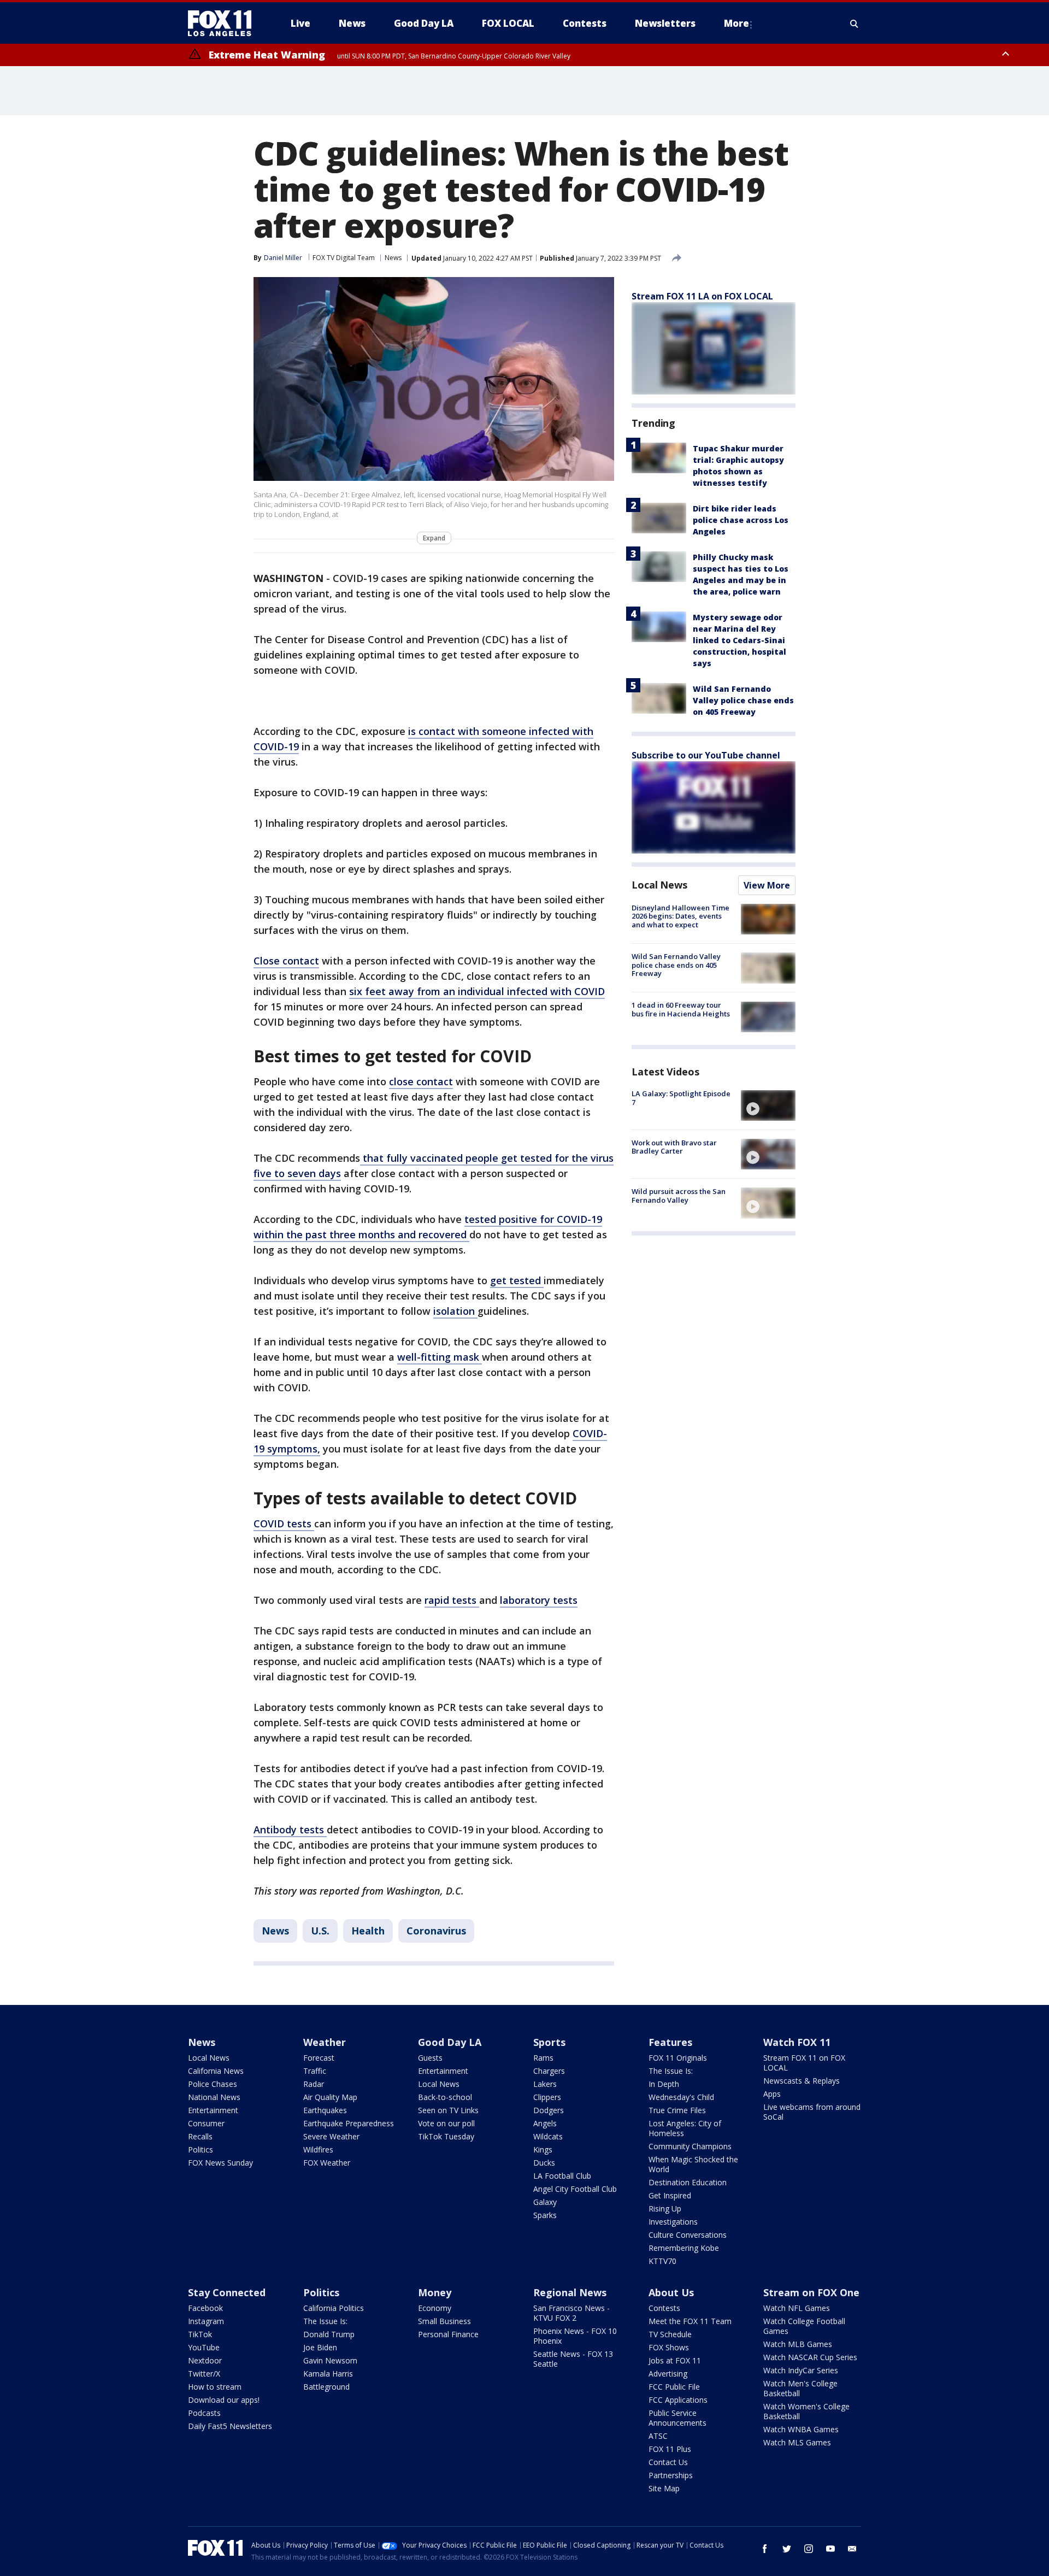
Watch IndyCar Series (801, 2370)
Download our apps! (224, 2400)
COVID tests (284, 1524)
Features (670, 2042)
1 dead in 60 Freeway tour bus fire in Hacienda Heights (681, 1010)
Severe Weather (331, 2136)
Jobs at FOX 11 (675, 2360)
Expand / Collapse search (854, 23)
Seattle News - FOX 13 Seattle (573, 2359)
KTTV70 (662, 2261)
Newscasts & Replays (802, 2081)
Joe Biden (320, 2347)
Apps (772, 2094)
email (852, 2549)
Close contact (286, 961)
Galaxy (545, 2202)
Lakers (545, 2084)
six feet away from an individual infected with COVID (477, 991)
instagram (809, 2549)
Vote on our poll (446, 2123)
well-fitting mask (440, 1357)
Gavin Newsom (330, 2360)
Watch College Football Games (804, 2326)
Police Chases (213, 2084)
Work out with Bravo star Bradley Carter (674, 1147)
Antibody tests (290, 1830)
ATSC (658, 2436)
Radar (314, 2084)
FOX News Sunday (220, 2163)
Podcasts (204, 2413)
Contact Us (668, 2462)
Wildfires (318, 2149)
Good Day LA (450, 2042)
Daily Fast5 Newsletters (230, 2426)
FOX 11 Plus (670, 2449)
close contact (421, 1081)
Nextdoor (205, 2360)
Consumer (206, 2123)
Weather (325, 2042)
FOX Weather (327, 2163)
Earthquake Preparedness (349, 2123)
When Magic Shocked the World (693, 2164)
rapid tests (452, 1600)
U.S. (320, 1931)
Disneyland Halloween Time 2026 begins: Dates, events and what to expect (680, 916)
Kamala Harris (328, 2374)
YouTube (204, 2347)
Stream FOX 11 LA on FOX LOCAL (702, 296)
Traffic (315, 2071)
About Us (671, 2292)
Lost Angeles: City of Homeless (685, 2128)
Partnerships (671, 2475)
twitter (787, 2549)
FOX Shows (669, 2347)
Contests (664, 2308)
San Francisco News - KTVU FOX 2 (571, 2313)
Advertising (668, 2374)
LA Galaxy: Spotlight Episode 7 (681, 1098)
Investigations (673, 2222)
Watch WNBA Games (801, 2429)
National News (214, 2097)
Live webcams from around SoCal (812, 2112)
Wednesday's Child (681, 2097)
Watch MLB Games (798, 2344)
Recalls (200, 2136)
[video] (768, 1105)
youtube (830, 2549)
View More (767, 885)
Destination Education (688, 2182)
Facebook (205, 2308)
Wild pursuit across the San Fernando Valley (679, 1196)
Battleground (326, 2387)
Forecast (319, 2058)
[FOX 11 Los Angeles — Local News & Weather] (224, 23)
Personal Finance (448, 2334)
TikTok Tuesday (446, 2136)
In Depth (664, 2084)
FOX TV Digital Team (344, 258)
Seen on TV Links (448, 2110)
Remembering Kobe (684, 2248)
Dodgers (549, 2110)
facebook (765, 2549)
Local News (659, 885)
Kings (543, 2149)
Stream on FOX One (811, 2292)
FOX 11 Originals (678, 2058)
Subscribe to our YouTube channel (706, 755)
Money (435, 2292)
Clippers (547, 2097)
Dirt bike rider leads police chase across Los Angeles (741, 520)
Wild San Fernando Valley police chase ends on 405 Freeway (743, 700)
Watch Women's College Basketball (806, 2411)
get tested (517, 1280)
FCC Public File (674, 2387)
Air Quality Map (330, 2097)
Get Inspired (670, 2195)
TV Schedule (670, 2334)
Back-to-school (445, 2097)
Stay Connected (227, 2292)
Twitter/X (204, 2374)
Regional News (570, 2292)
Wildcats (548, 2136)
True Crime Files (677, 2110)
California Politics (334, 2308)
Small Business (444, 2321)
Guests (430, 2058)
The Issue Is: (671, 2071)
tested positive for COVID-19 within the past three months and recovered (428, 1227)
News (393, 258)
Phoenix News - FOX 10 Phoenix (575, 2336)
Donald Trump (329, 2334)
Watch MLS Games (797, 2442)
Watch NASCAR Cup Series (810, 2357)
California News (216, 2071)
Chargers (549, 2071)
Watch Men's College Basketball (800, 2388)
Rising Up (665, 2209)
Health (368, 1931)
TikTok (200, 2334)
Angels (545, 2123)
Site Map (664, 2488)
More (736, 23)
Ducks (544, 2163)
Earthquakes (325, 2110)
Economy (435, 2308)
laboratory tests (539, 1600)
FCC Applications (678, 2400)
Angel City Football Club (575, 2189)
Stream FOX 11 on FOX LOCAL (804, 2063)
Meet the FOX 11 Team (690, 2321)
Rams (543, 2058)
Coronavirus (436, 1931)
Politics (201, 2149)
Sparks (545, 2215)
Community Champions (690, 2146)
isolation (455, 1311)
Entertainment (213, 2110)
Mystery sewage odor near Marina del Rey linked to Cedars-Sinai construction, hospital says (739, 640)
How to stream (215, 2387)
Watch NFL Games (797, 2308)
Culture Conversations (688, 2235)
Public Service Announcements (677, 2418)
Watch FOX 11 (797, 2042)
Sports (549, 2042)
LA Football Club (562, 2176)
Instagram (206, 2321)
